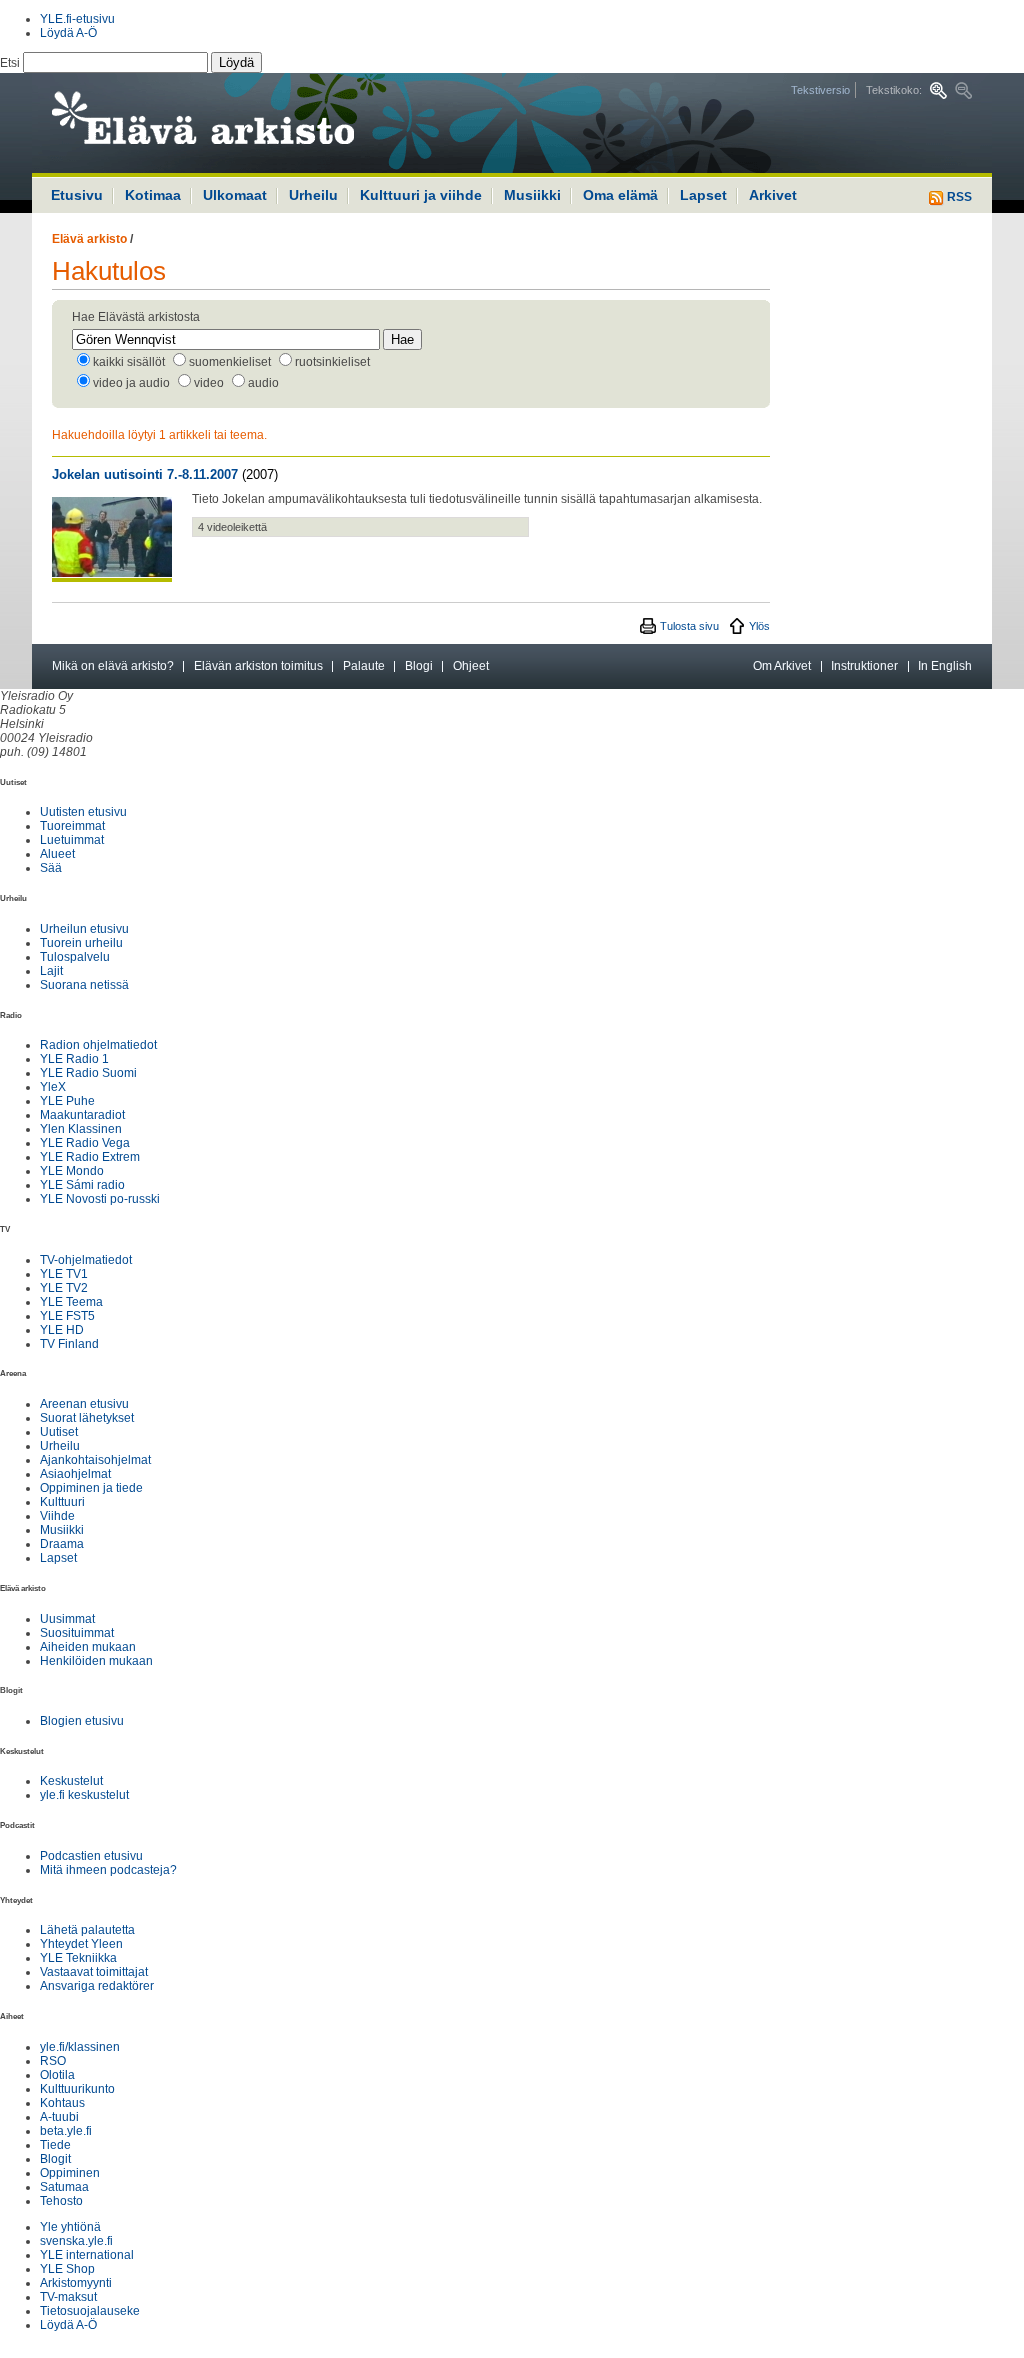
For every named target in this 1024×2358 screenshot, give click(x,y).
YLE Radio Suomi (88, 1073)
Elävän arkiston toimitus (258, 666)
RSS (958, 197)
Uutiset (59, 1432)
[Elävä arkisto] (257, 123)
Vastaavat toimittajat (94, 1972)
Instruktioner (864, 666)
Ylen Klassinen (81, 1129)
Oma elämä (620, 195)
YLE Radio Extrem (90, 1157)
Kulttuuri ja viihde (421, 195)
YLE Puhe (67, 1101)
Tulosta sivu (689, 626)
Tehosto (61, 2201)
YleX (53, 1087)
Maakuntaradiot (82, 1115)
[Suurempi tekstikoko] (938, 90)
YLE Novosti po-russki (100, 1199)
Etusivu (77, 195)
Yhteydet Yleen (81, 1944)
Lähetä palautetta (87, 1930)
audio (263, 383)
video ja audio (131, 383)
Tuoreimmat (72, 826)
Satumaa (64, 2187)
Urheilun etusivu (84, 929)
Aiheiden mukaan (88, 1647)
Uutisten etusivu (83, 812)
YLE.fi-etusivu (77, 19)
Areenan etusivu (84, 1404)
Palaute (364, 666)
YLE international (87, 2255)
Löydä (236, 62)
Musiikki (532, 195)
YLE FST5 (67, 1316)
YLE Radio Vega (85, 1143)
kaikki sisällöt (129, 362)
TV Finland (69, 1344)
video (209, 383)
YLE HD (62, 1330)
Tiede (55, 2145)
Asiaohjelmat (75, 1474)
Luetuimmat (72, 840)
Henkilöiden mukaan (96, 1661)
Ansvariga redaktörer (97, 1986)
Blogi (419, 666)
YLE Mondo (72, 1171)
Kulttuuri (62, 1502)
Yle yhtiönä (70, 2227)
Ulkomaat (235, 195)
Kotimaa (153, 195)
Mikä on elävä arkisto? (113, 666)
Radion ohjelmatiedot (98, 1045)
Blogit (55, 2159)
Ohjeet (471, 666)
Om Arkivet (782, 666)
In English (945, 666)
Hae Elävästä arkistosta (136, 317)
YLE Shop (67, 2269)
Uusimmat (67, 1619)
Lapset (703, 195)
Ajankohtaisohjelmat (95, 1460)
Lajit (51, 971)
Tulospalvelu (75, 957)
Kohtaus (62, 2103)
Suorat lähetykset (87, 1418)
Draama (62, 1544)
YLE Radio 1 (74, 1059)
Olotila (57, 2075)
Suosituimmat (77, 1633)
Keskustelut (71, 1781)
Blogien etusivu (82, 1721)
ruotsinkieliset (332, 362)
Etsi (11, 63)
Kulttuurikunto (77, 2089)
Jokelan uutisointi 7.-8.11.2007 (145, 474)
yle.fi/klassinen (80, 2047)
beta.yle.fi (66, 2131)
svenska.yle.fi (76, 2241)
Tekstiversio (820, 90)
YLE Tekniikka (78, 1958)
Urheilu (313, 195)
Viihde (57, 1516)
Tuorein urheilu (81, 943)
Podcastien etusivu (91, 1856)
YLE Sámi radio (82, 1185)
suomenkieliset (230, 362)
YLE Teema (71, 1302)
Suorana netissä (84, 985)
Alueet (57, 854)
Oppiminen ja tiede (91, 1488)
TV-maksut (68, 2297)
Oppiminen (70, 2173)
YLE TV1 (64, 1274)
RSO (53, 2061)
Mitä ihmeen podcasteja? (108, 1870)
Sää (51, 868)
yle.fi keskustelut (84, 1795)
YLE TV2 (64, 1288)
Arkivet (773, 195)
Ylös (759, 626)
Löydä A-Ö (68, 33)
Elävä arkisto (89, 239)
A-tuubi (59, 2117)
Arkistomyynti (76, 2283)
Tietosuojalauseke (90, 2311)
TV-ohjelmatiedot (86, 1260)
